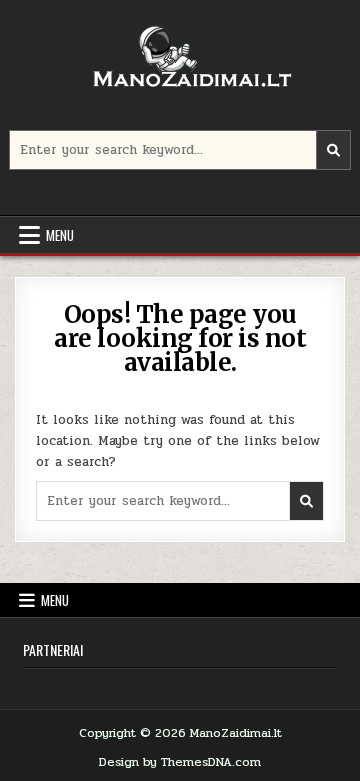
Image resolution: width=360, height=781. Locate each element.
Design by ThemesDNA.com (180, 762)
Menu (60, 235)
